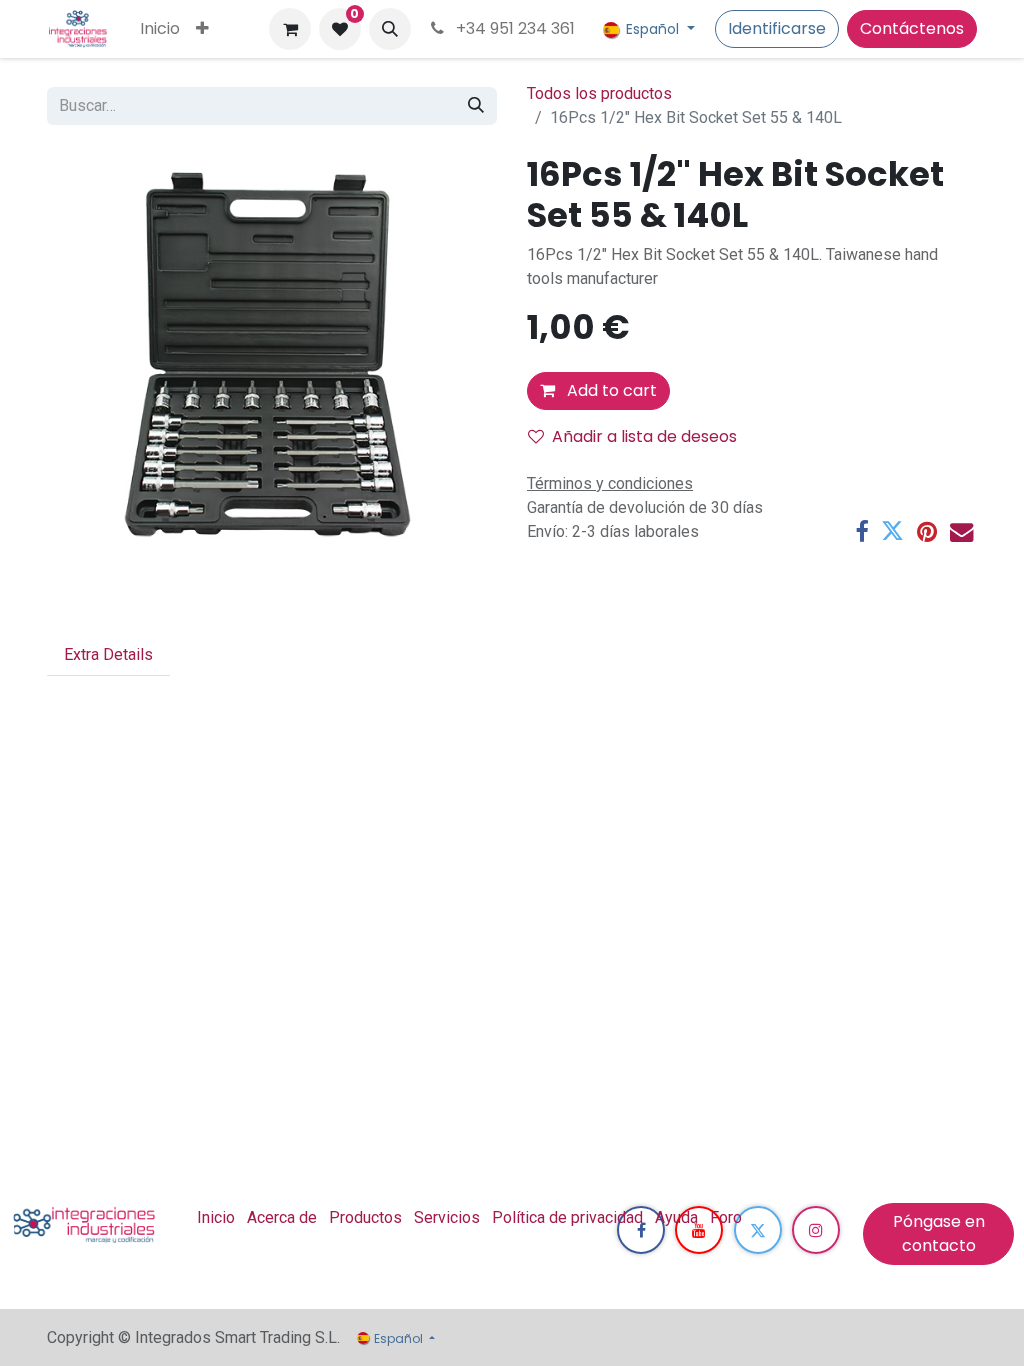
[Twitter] (892, 531)
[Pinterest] (927, 531)
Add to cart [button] (610, 390)
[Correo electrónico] (961, 531)
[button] (390, 29)
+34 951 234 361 (513, 28)
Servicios (447, 1217)
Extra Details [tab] (108, 654)
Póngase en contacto (939, 1233)
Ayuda (676, 1217)
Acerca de (282, 1217)
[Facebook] (861, 531)
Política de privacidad (567, 1217)
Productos (365, 1217)
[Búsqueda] (476, 106)
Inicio (216, 1217)
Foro (726, 1217)
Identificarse (777, 28)
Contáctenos (912, 28)
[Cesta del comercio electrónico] (290, 29)
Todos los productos (599, 93)
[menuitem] (160, 29)
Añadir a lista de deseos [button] (644, 436)
